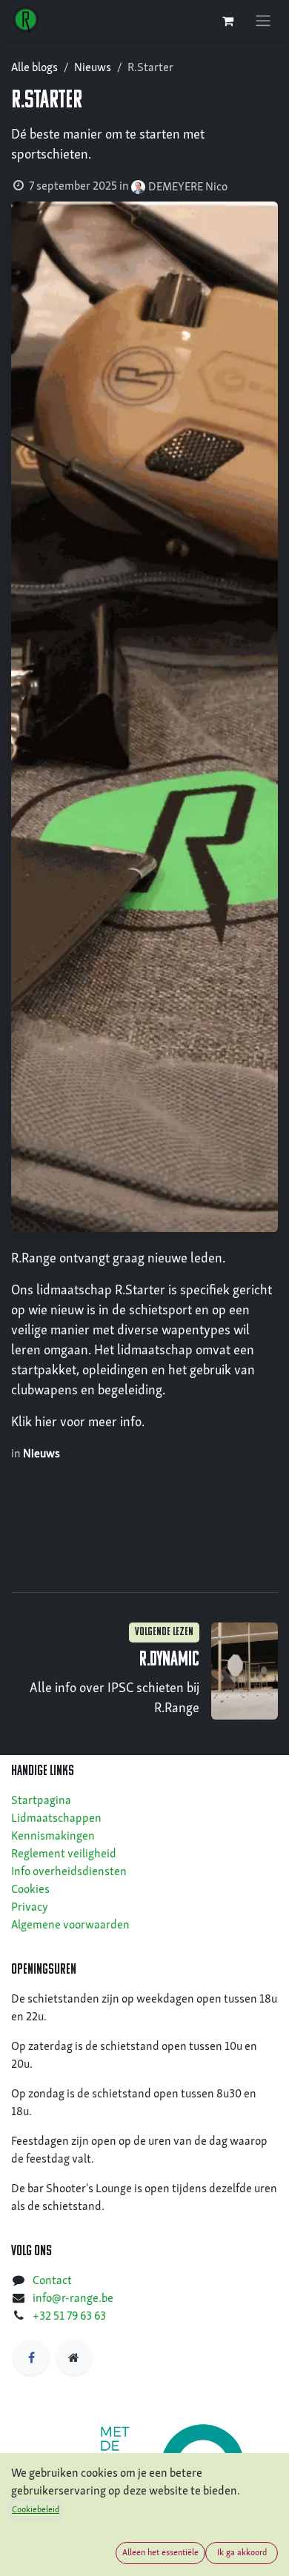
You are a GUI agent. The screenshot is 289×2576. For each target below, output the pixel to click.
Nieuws (93, 68)
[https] (74, 2357)
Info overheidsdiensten (69, 1872)
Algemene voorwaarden (70, 1926)
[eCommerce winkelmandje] (227, 21)
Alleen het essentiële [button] (160, 2553)
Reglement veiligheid (64, 1854)
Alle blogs (34, 68)
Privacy (30, 1908)
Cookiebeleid (36, 2510)
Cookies (30, 1890)
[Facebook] (31, 2357)
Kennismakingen (53, 1837)
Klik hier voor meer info (76, 1423)
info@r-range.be (73, 2299)
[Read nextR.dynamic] (245, 1671)
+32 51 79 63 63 (69, 2317)
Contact (52, 2281)
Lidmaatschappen (56, 1819)
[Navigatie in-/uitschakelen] (263, 21)
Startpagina (41, 1801)
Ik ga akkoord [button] (242, 2553)
